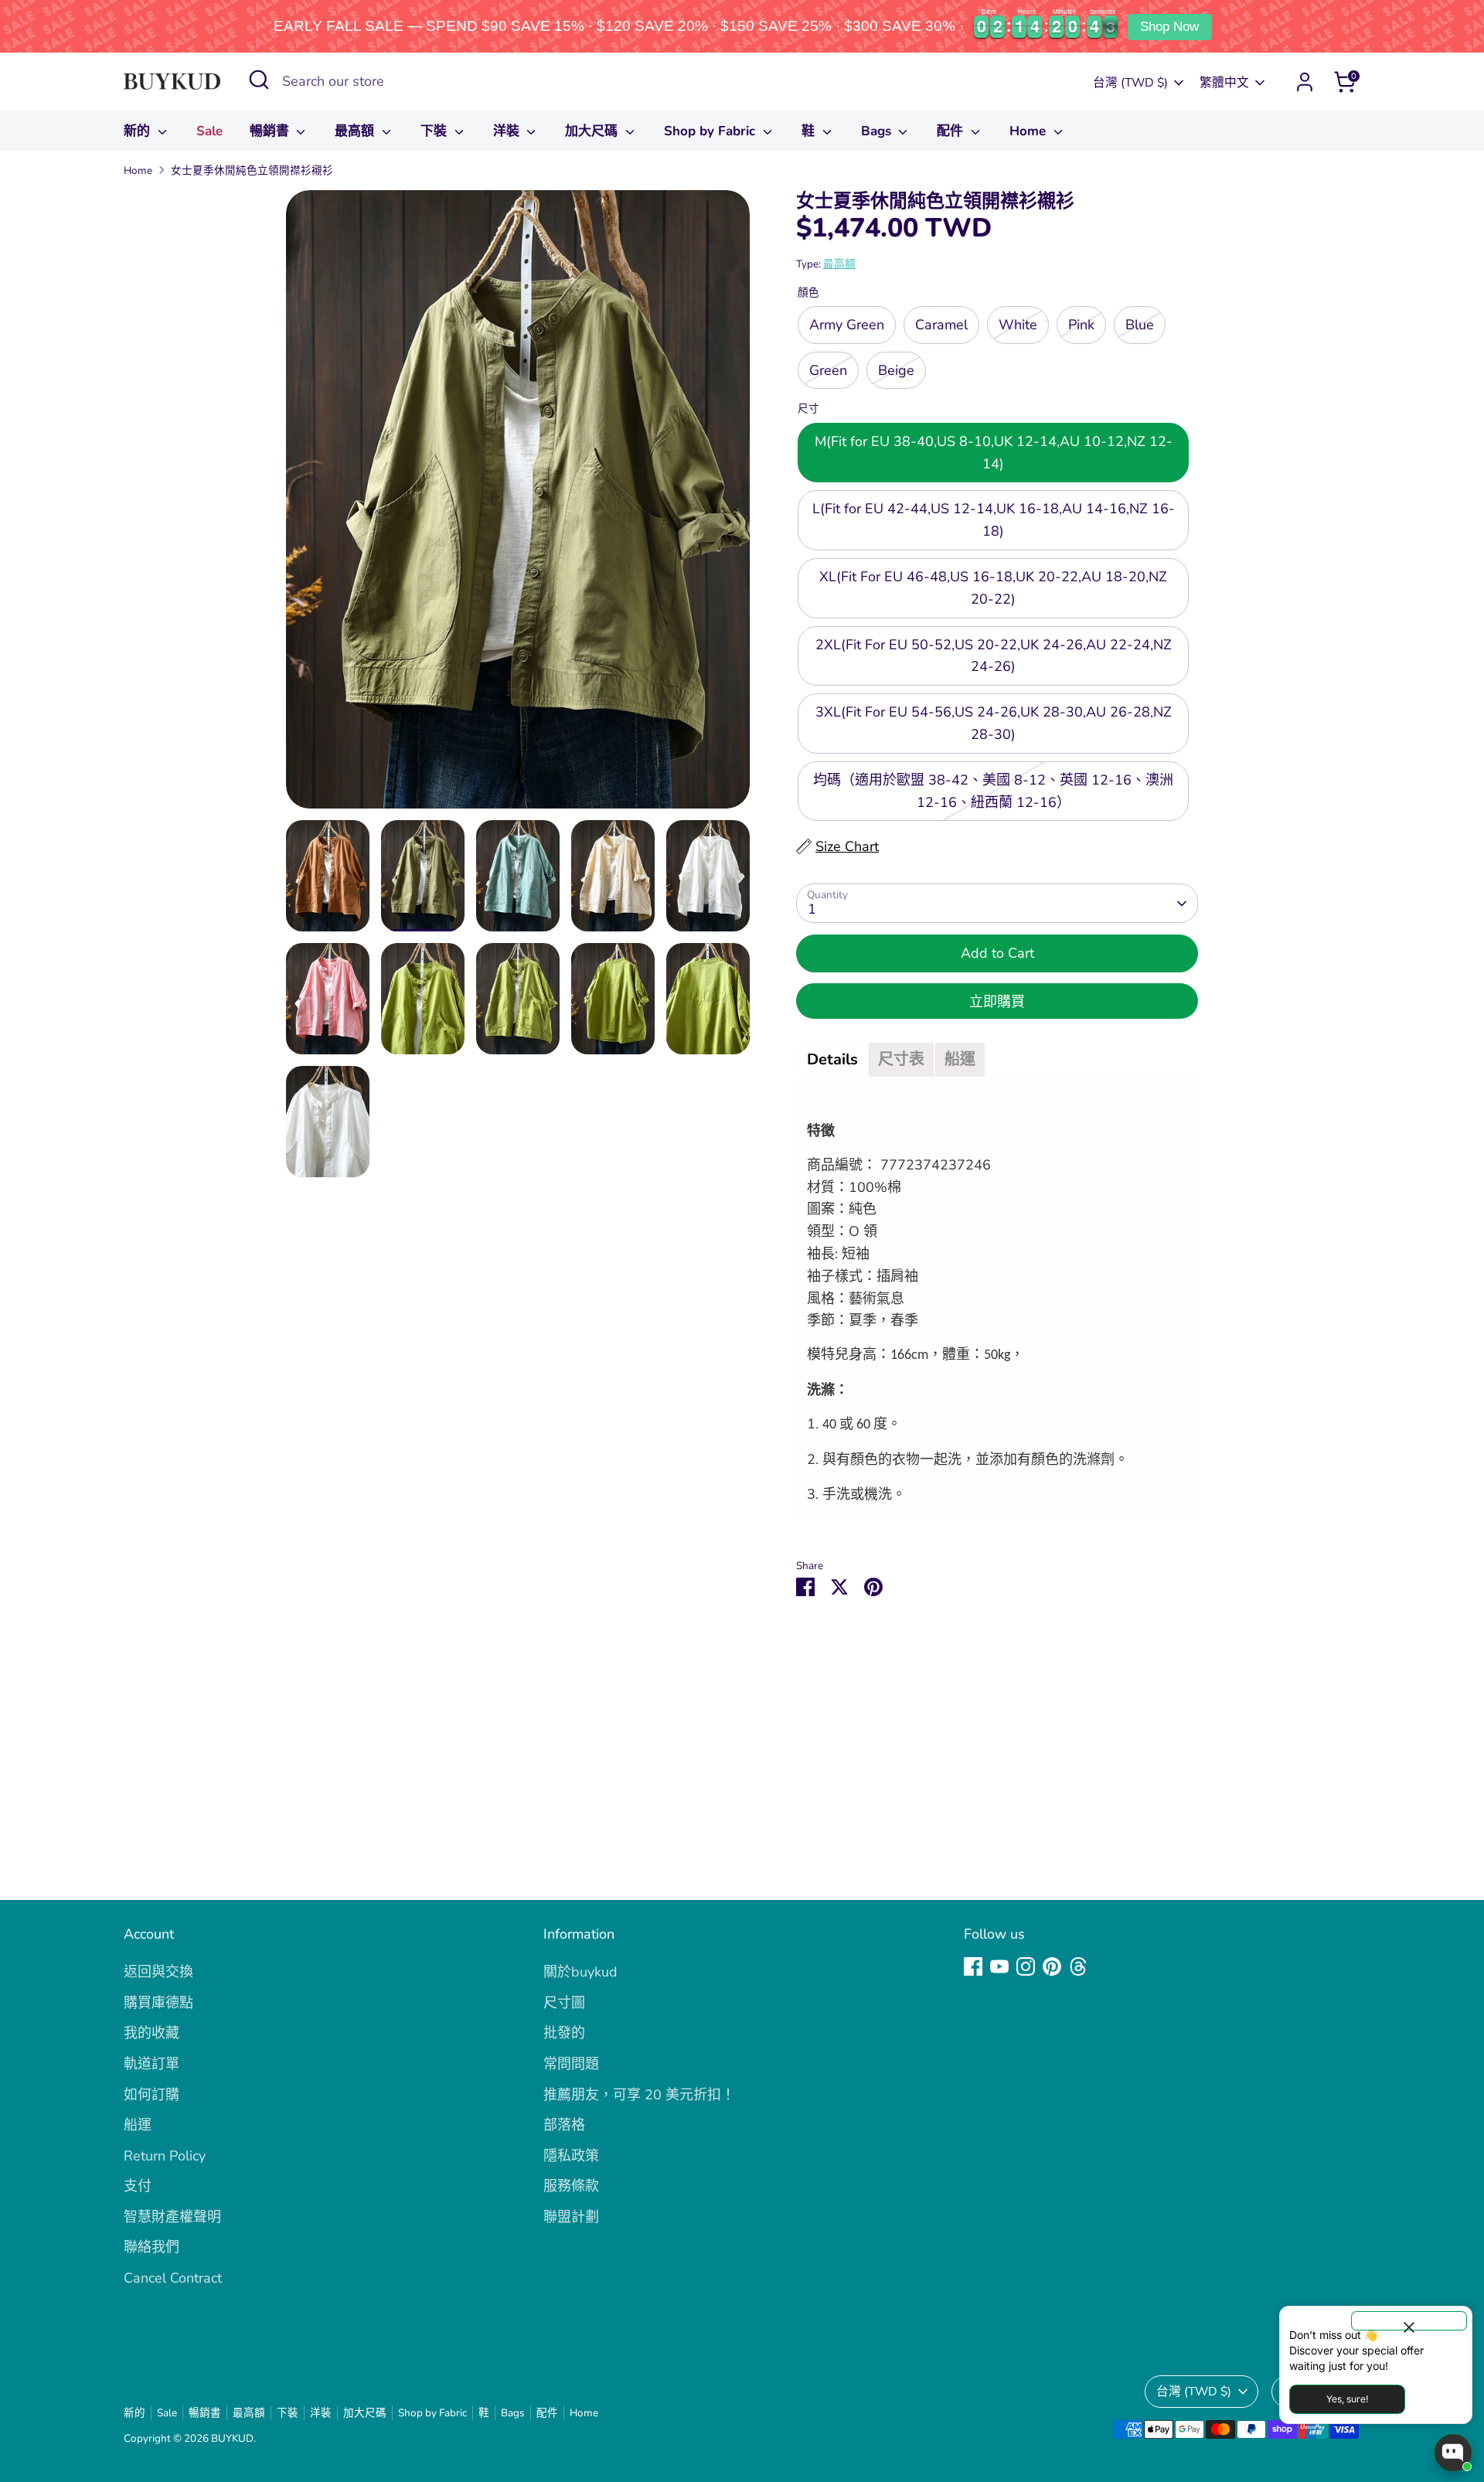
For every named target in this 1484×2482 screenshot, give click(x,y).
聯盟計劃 (571, 2217)
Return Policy (165, 2156)
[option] (518, 505)
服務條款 (571, 2186)
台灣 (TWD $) (1130, 83)
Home (1030, 131)
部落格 (564, 2125)
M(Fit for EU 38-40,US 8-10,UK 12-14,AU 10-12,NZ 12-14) (994, 453)
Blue (1140, 325)
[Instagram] (1026, 1966)
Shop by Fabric (711, 131)
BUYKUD (232, 2438)
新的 (139, 131)
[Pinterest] (1052, 1966)
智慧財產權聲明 (172, 2217)
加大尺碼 (593, 131)
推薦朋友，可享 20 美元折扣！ (639, 2095)
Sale (209, 131)
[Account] (1305, 82)
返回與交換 (158, 1972)
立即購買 (997, 1002)
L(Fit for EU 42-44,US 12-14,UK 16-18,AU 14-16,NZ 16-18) (994, 520)
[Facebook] (973, 1966)
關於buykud (580, 1972)
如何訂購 (151, 2095)
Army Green (847, 325)
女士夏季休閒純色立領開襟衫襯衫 (252, 170)
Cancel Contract (173, 2278)
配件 (952, 131)
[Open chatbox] (1453, 2453)
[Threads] (1078, 1966)
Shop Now (1169, 27)
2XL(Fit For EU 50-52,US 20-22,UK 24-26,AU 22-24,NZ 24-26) (994, 656)
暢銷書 (271, 131)
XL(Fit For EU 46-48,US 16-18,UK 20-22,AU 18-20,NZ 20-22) (993, 588)
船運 (138, 2125)
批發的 (564, 2033)
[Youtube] (999, 1966)
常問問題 (571, 2064)
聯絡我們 (151, 2247)
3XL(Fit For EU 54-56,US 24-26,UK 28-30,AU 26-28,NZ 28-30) (994, 723)
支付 (138, 2186)
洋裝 (508, 131)
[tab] (832, 1060)
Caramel (941, 325)
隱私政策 (571, 2156)
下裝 (436, 131)
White (1018, 325)
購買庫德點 (158, 2003)
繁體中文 (1224, 83)
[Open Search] (259, 80)
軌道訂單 (151, 2064)
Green (828, 370)
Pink (1081, 325)
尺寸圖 (564, 2003)
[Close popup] (1409, 2321)
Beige (896, 370)
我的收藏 (151, 2033)
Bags (878, 131)
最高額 (356, 131)
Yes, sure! (1347, 2399)
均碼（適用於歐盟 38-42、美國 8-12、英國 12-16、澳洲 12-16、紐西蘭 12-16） (993, 791)
